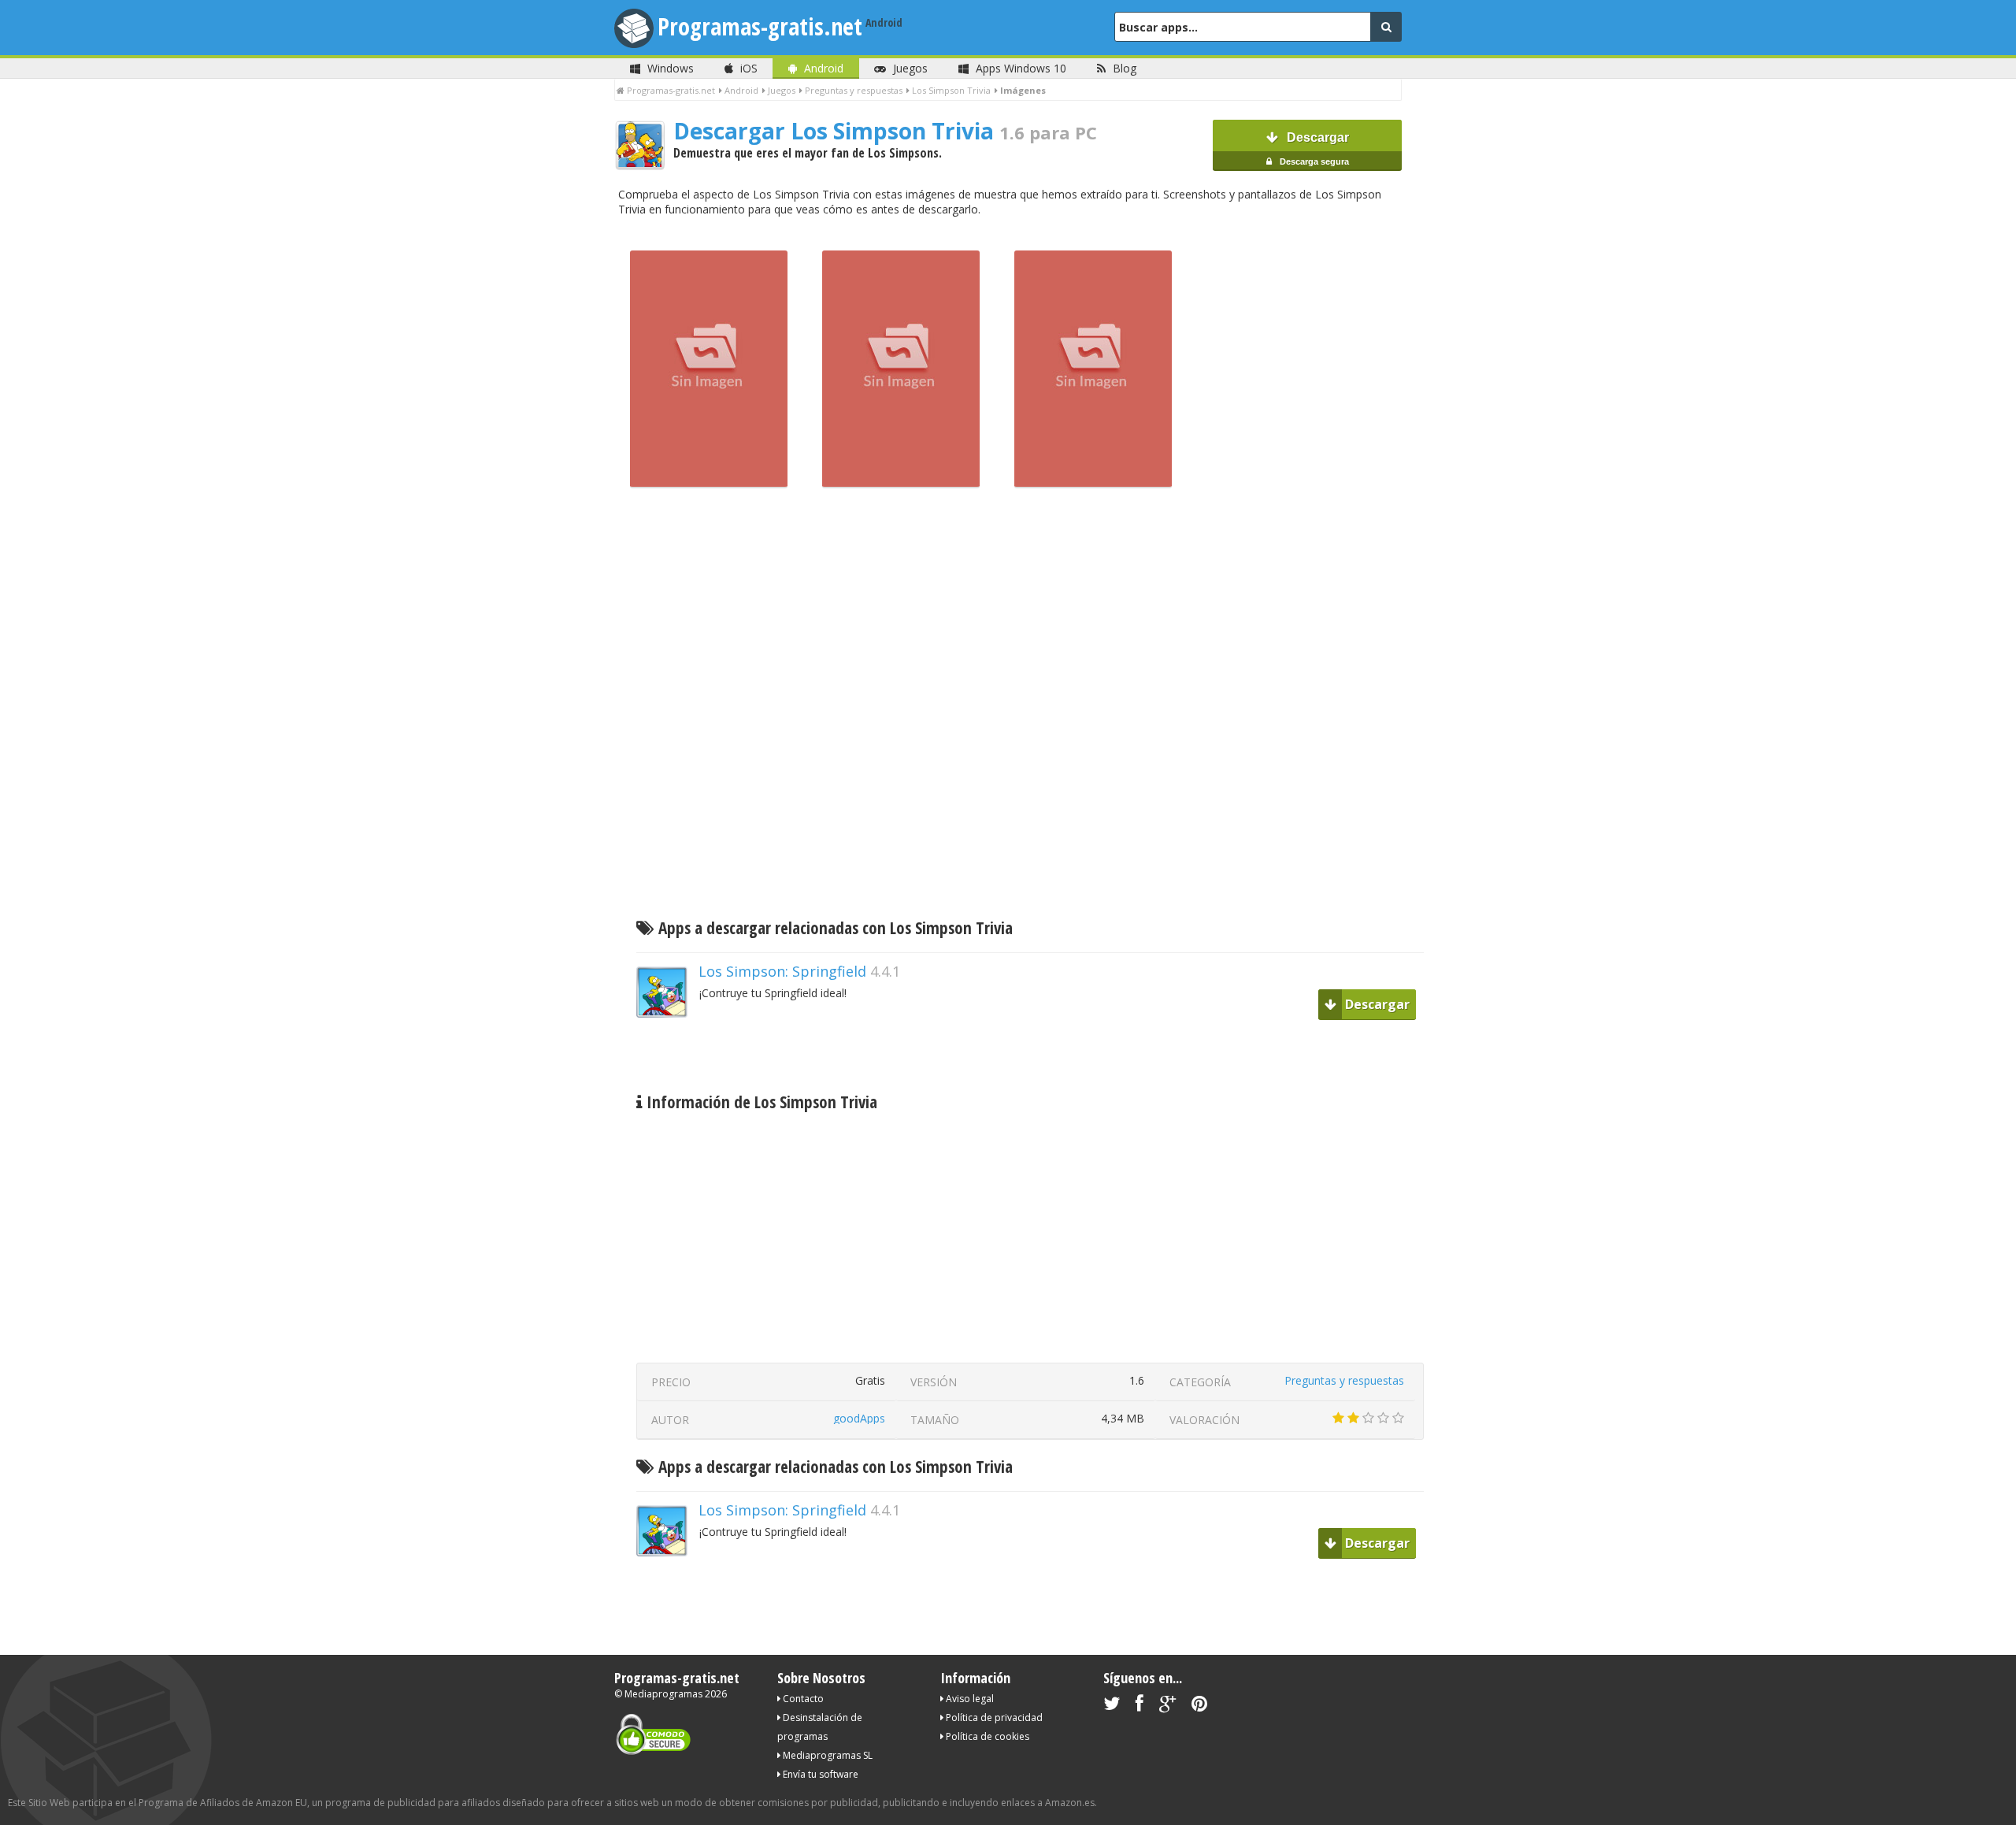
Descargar (1313, 148)
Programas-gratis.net (760, 26)
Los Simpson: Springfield (782, 971)
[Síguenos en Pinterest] (1199, 1706)
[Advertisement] (1032, 707)
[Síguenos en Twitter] (1112, 1706)
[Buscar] (1386, 27)
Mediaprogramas (663, 1694)
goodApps (859, 1418)
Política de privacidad (993, 1717)
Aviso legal (969, 1699)
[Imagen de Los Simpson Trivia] (709, 484)
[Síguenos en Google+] (1167, 1706)
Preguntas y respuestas (1344, 1380)
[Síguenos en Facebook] (1140, 1706)
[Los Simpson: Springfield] (668, 1045)
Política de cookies (986, 1736)
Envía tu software (819, 1774)
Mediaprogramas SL (826, 1755)
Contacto (802, 1699)
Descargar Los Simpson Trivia (885, 131)
